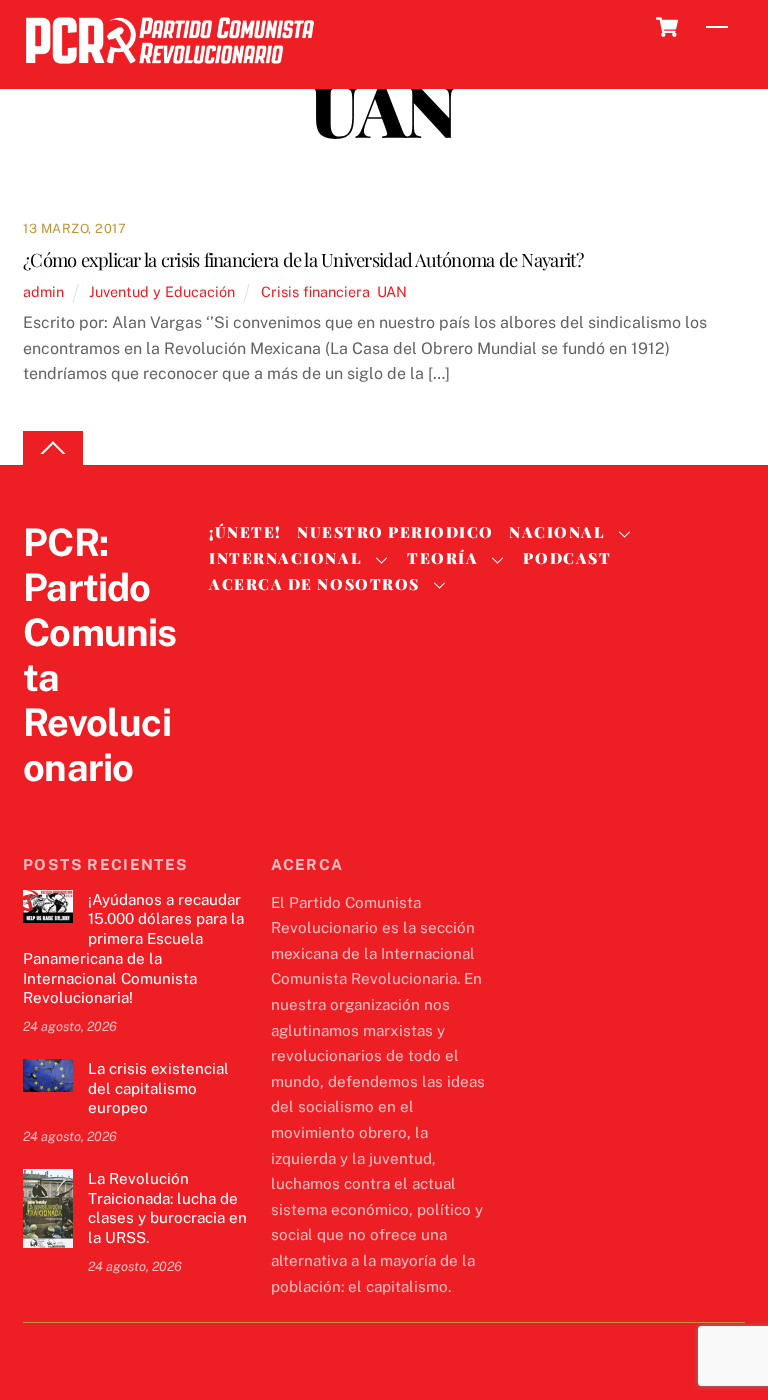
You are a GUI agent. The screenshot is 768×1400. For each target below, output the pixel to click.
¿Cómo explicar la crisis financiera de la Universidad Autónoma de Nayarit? (303, 259)
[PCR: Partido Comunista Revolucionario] (170, 69)
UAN (392, 291)
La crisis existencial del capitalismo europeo (158, 1088)
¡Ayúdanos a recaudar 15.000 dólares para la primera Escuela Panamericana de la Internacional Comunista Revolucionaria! (133, 949)
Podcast (567, 558)
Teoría (442, 558)
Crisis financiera (315, 291)
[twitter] (43, 808)
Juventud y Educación (162, 291)
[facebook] (91, 808)
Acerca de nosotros (314, 584)
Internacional (285, 558)
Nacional (557, 532)
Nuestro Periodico (395, 532)
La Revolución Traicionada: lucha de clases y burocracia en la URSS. (167, 1208)
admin (43, 291)
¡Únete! (245, 532)
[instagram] (139, 808)
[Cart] (667, 27)
